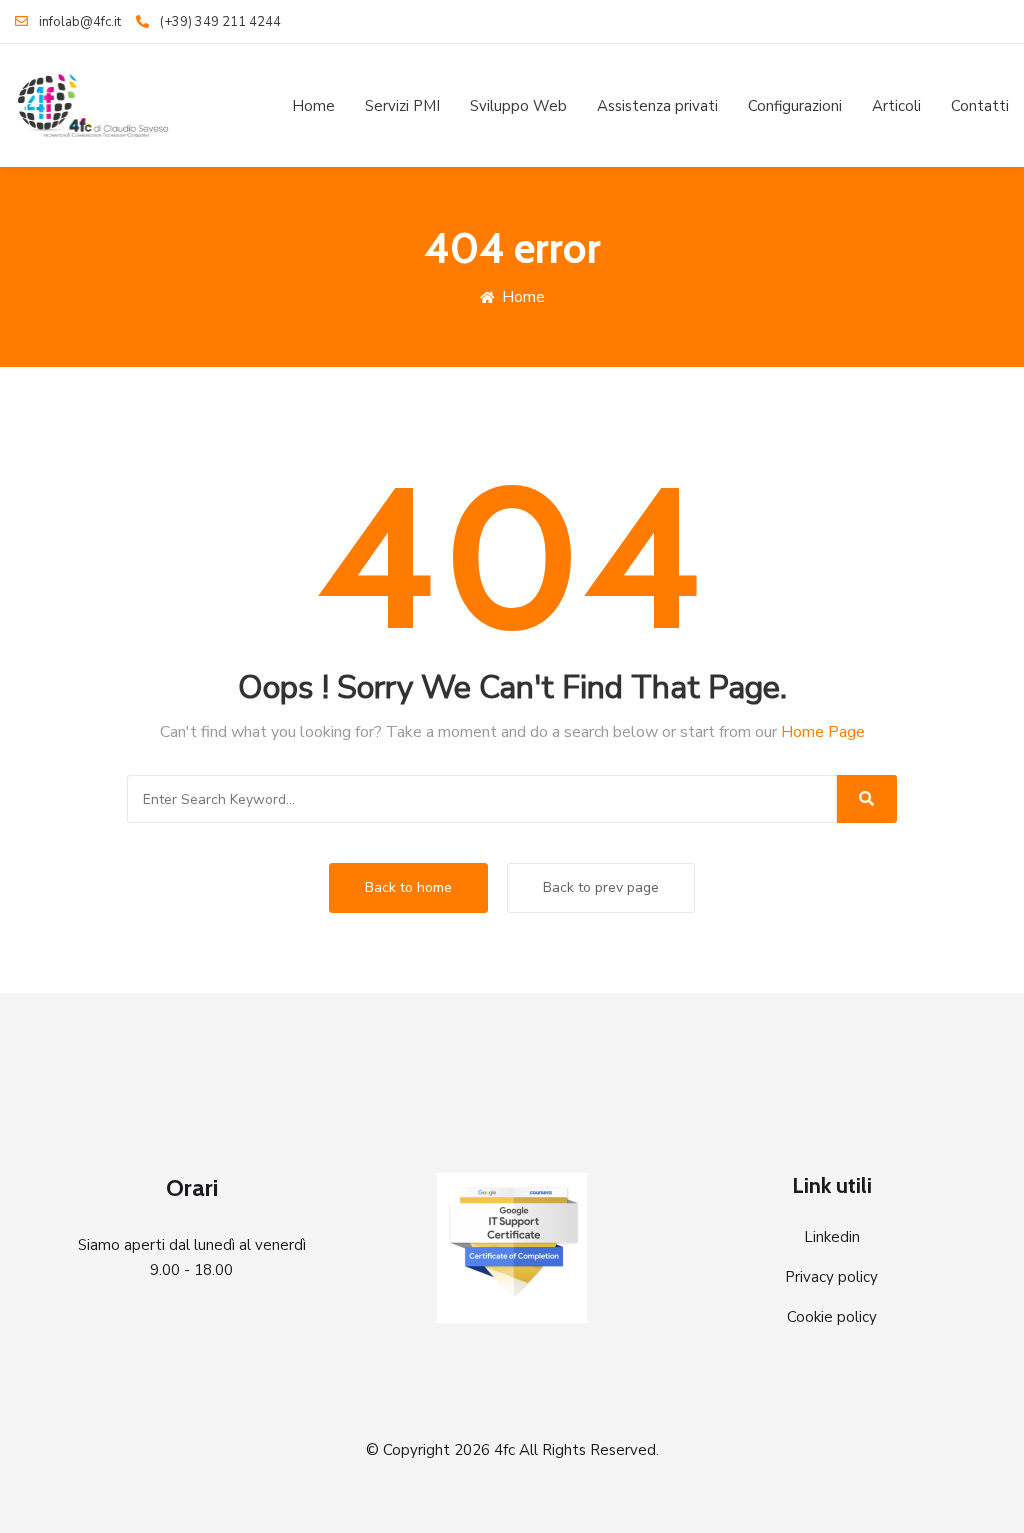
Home (313, 106)
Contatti (980, 106)
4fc (504, 1450)
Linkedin (832, 1237)
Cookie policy (832, 1317)
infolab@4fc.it (80, 22)
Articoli (896, 106)
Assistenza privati (657, 106)
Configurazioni (795, 106)
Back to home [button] (408, 887)
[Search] (867, 799)
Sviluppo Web (518, 106)
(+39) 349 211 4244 (220, 22)
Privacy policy (831, 1277)
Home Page (823, 732)
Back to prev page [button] (601, 887)
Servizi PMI (402, 106)
